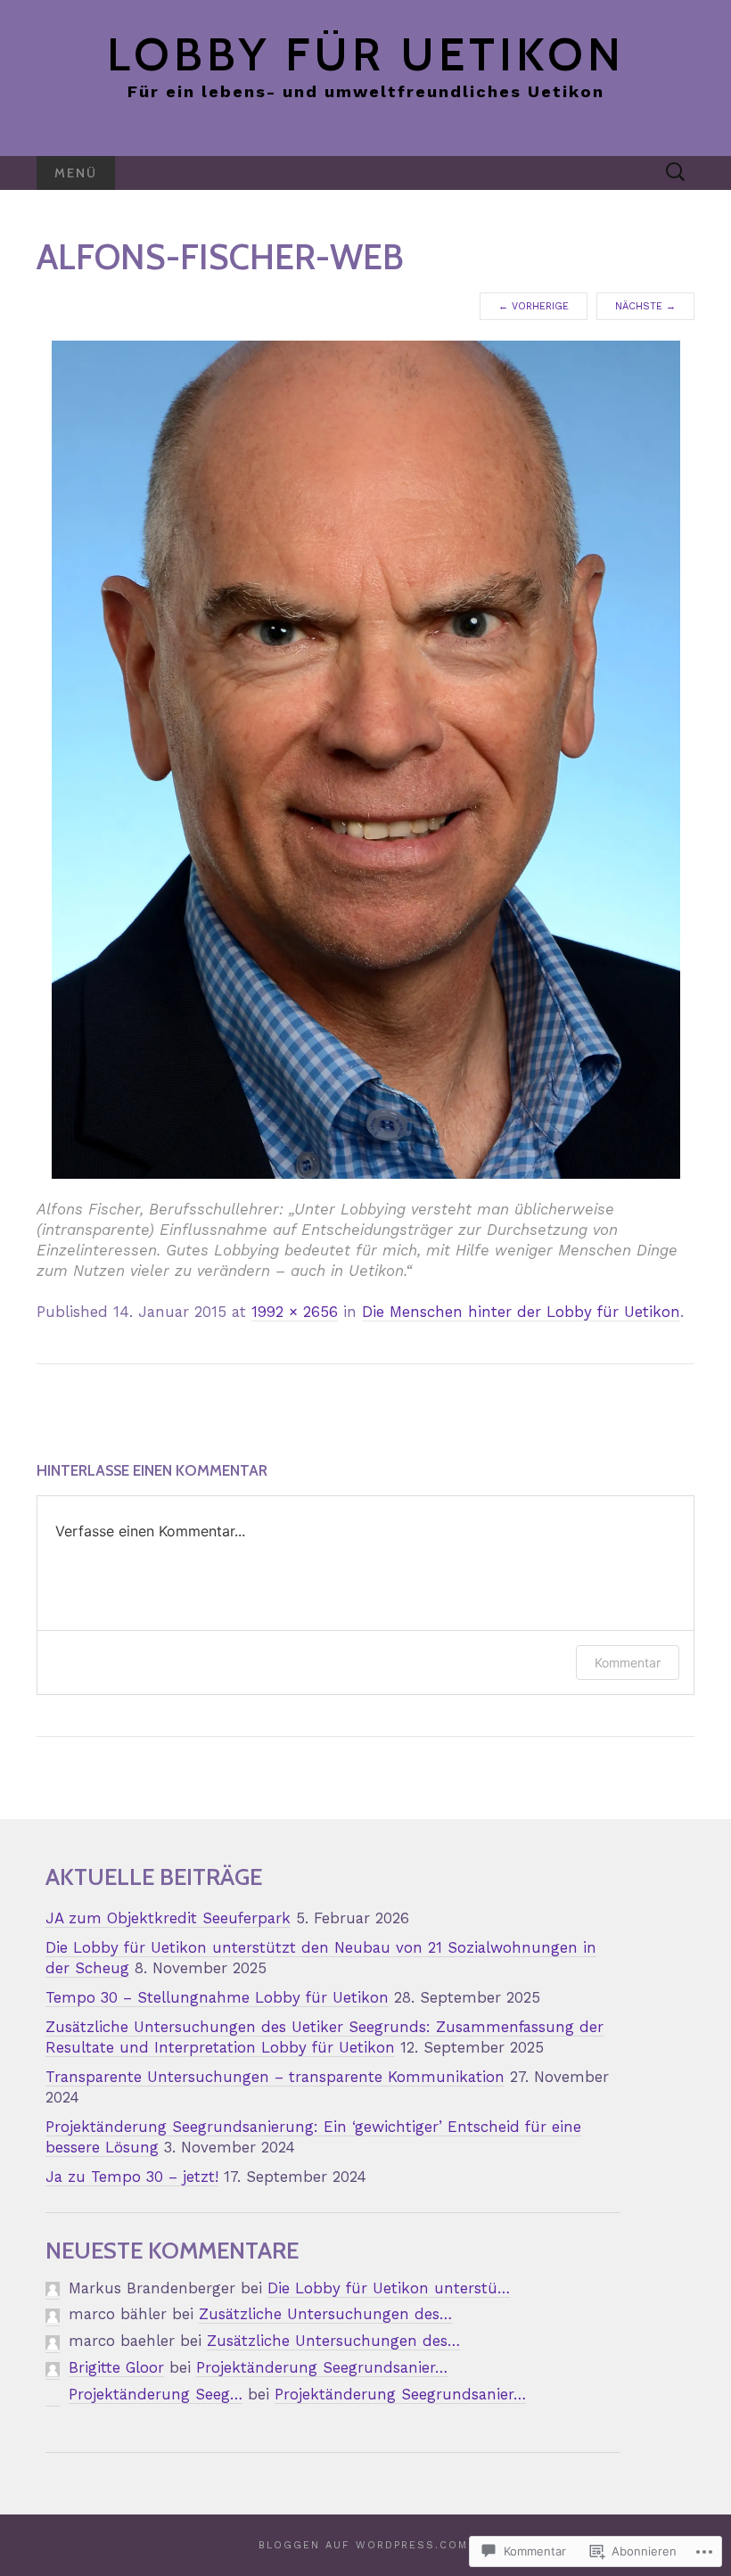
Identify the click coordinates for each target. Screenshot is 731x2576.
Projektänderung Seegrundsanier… (322, 2367)
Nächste (645, 306)
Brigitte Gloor (116, 2367)
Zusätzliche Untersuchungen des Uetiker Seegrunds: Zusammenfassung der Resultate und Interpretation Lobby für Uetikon (324, 2037)
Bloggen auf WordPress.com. (365, 2545)
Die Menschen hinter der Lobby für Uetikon (521, 1312)
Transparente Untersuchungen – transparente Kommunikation (275, 2077)
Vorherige (534, 306)
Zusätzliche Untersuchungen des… (325, 2314)
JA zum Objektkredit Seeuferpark (168, 1918)
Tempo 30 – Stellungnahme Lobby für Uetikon (217, 1997)
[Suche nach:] (676, 172)
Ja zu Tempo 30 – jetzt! (132, 2177)
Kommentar (628, 1662)
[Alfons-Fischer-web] (366, 758)
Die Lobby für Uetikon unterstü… (389, 2288)
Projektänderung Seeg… (156, 2394)
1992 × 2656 (295, 1312)
